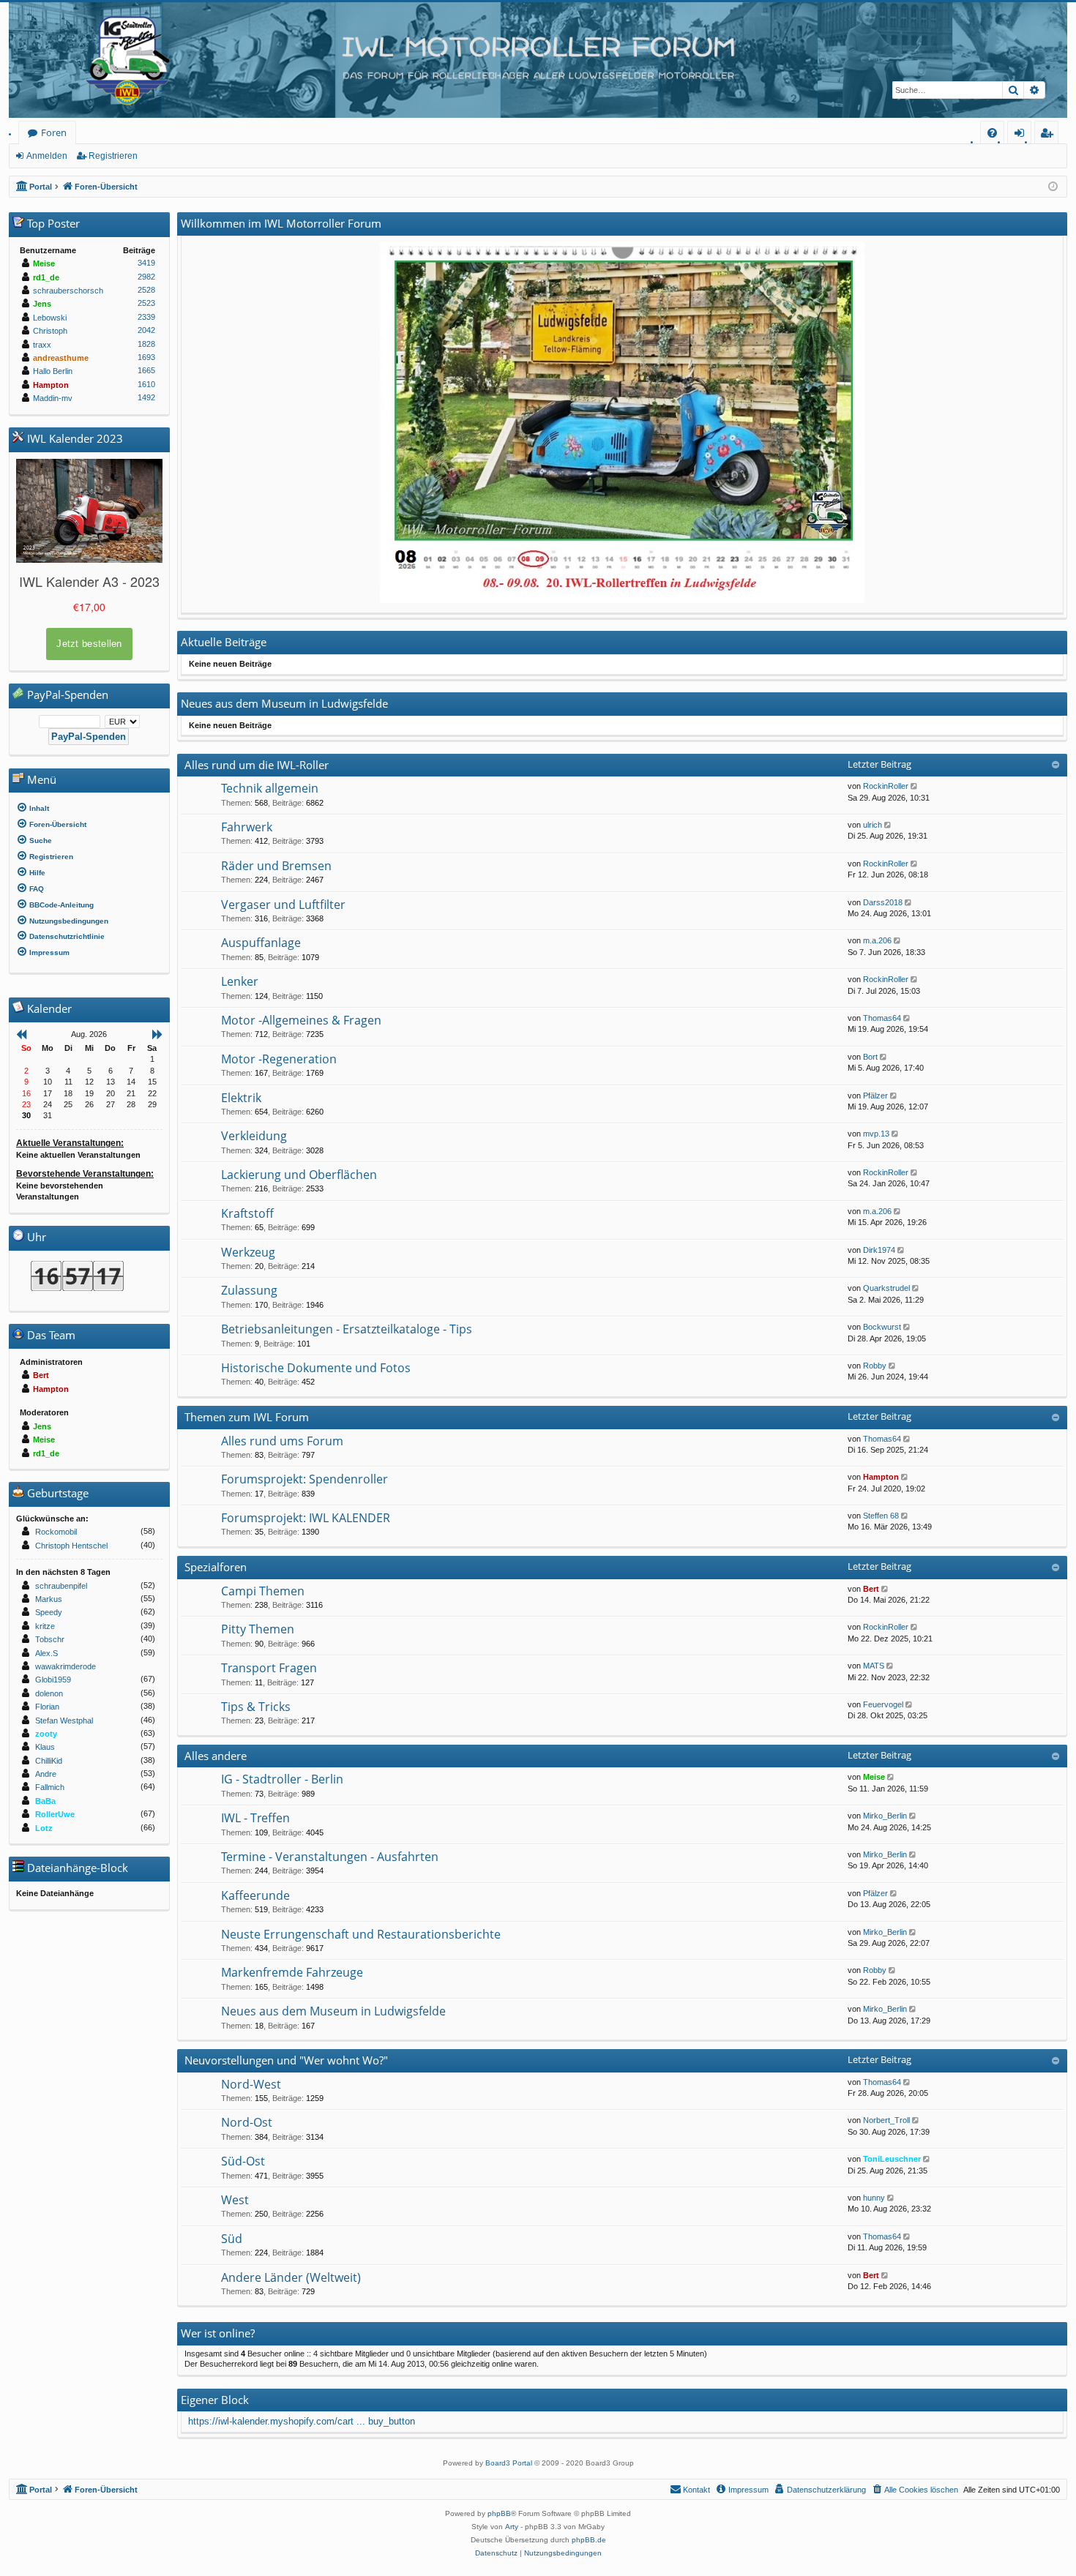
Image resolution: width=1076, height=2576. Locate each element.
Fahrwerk (247, 827)
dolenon (49, 1693)
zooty (46, 1734)
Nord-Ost (247, 2122)
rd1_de (46, 277)
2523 (146, 303)
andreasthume (61, 358)
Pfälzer (875, 1096)
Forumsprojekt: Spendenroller (305, 1479)
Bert (871, 1589)
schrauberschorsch (68, 291)
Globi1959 (53, 1680)
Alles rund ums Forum (282, 1441)
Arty (512, 2527)
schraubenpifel (61, 1586)
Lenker (240, 981)
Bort (870, 1057)
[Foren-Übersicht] (538, 60)
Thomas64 (882, 1018)
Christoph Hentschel (71, 1546)
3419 (146, 263)
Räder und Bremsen (276, 866)
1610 (146, 384)
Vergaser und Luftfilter (283, 905)
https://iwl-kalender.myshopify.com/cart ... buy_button (302, 2421)
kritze (45, 1626)
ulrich (873, 825)
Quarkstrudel (886, 1288)
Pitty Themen (258, 1629)
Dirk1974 (879, 1250)
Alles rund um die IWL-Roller (257, 765)
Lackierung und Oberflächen (299, 1175)
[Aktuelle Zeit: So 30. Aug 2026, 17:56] (1053, 187)
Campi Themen (263, 1591)
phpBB (499, 2513)
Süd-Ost (243, 2161)
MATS (874, 1666)
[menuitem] (992, 133)
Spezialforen (216, 1567)
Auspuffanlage (261, 943)
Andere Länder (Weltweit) (291, 2277)
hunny (874, 2198)
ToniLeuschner (892, 2159)
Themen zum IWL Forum (247, 1417)
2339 (146, 317)
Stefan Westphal (64, 1721)
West (235, 2200)
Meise (874, 1777)
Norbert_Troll (886, 2120)
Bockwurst (882, 1327)
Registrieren (113, 156)
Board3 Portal (509, 2463)
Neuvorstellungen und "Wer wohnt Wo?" (286, 2060)
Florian (47, 1707)
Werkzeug (248, 1252)
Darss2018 (883, 902)
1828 (146, 344)
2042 (146, 330)
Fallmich (50, 1787)
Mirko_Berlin (885, 1816)
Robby (875, 1366)
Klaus (45, 1747)
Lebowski (50, 318)
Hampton (881, 1477)
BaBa (45, 1801)
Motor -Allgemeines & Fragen (301, 1020)
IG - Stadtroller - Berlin (282, 1779)
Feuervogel (883, 1704)
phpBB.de (589, 2540)
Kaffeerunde (255, 1895)
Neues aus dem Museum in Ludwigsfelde (333, 2011)
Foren (54, 132)
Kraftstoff (247, 1213)
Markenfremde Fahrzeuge (292, 1972)
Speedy (49, 1612)
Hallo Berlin (53, 371)
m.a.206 (877, 940)
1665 (146, 370)
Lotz (44, 1828)
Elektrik (241, 1098)
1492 (146, 397)
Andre (46, 1774)
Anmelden (47, 156)
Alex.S (46, 1653)
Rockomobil (56, 1532)
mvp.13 (876, 1134)
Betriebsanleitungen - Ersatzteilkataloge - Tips (347, 1329)
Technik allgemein (270, 788)
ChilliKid (49, 1761)
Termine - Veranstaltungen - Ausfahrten (330, 1857)
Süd (232, 2239)
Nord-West (251, 2084)
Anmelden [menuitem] (1022, 135)
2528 (146, 290)
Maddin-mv (53, 398)
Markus (49, 1599)
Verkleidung (254, 1136)
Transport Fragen (269, 1668)
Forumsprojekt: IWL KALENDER (306, 1518)
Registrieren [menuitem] (1049, 135)
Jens (42, 304)
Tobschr (50, 1639)
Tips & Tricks (256, 1707)
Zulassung (249, 1290)
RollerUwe (55, 1814)
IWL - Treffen (255, 1818)
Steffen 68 (881, 1516)
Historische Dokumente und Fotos (316, 1368)
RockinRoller (886, 786)
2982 (146, 277)
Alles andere (216, 1756)
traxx (42, 345)
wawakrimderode (66, 1666)
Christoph (50, 331)
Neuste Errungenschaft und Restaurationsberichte (361, 1934)
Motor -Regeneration (279, 1059)
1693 (146, 357)
